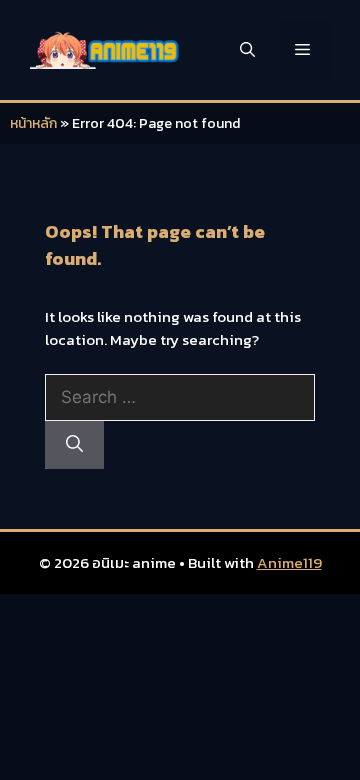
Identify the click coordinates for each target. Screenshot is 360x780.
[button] (247, 50)
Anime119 (289, 562)
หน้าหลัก (33, 123)
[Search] (74, 445)
